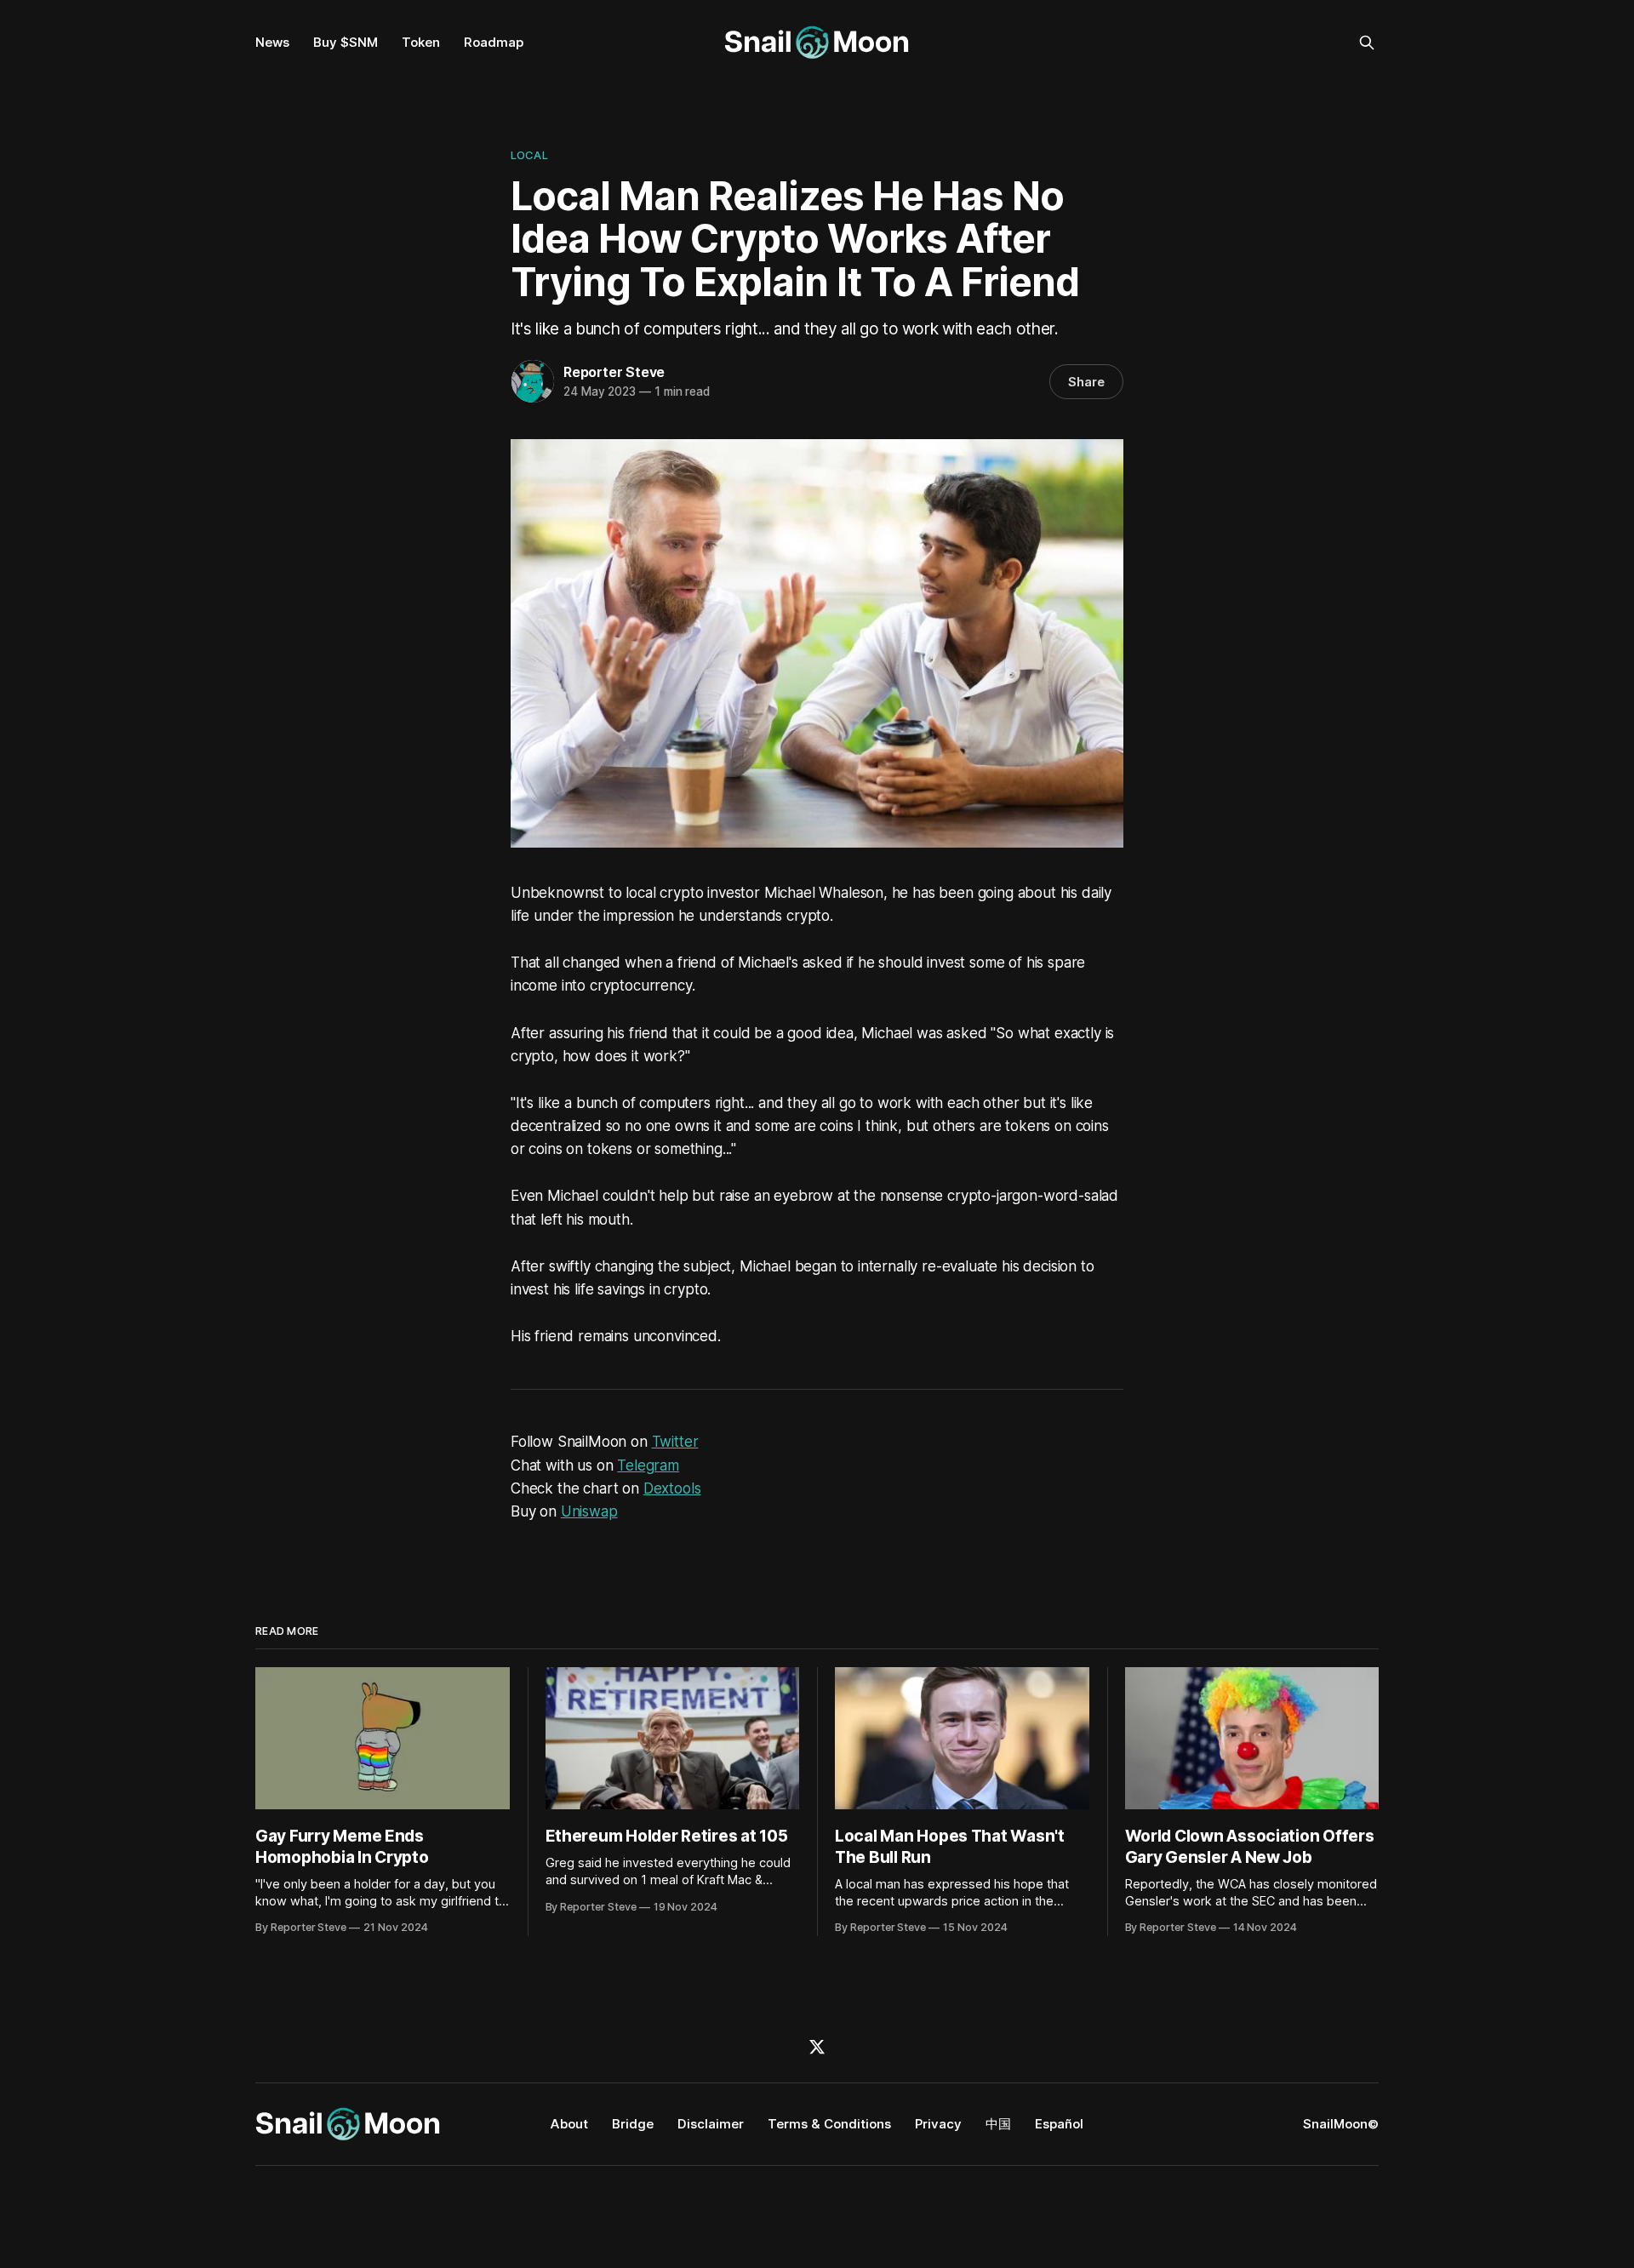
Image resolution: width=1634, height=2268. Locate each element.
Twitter (675, 1442)
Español (1059, 2124)
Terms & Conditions (829, 2124)
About (569, 2124)
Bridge (633, 2124)
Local (529, 155)
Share (1086, 382)
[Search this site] (1367, 43)
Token (421, 42)
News (272, 42)
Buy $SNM (346, 42)
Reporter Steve (614, 372)
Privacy (938, 2124)
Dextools (672, 1488)
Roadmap (494, 42)
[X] (817, 2047)
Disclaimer (711, 2124)
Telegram (648, 1465)
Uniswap (589, 1511)
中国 (998, 2124)
